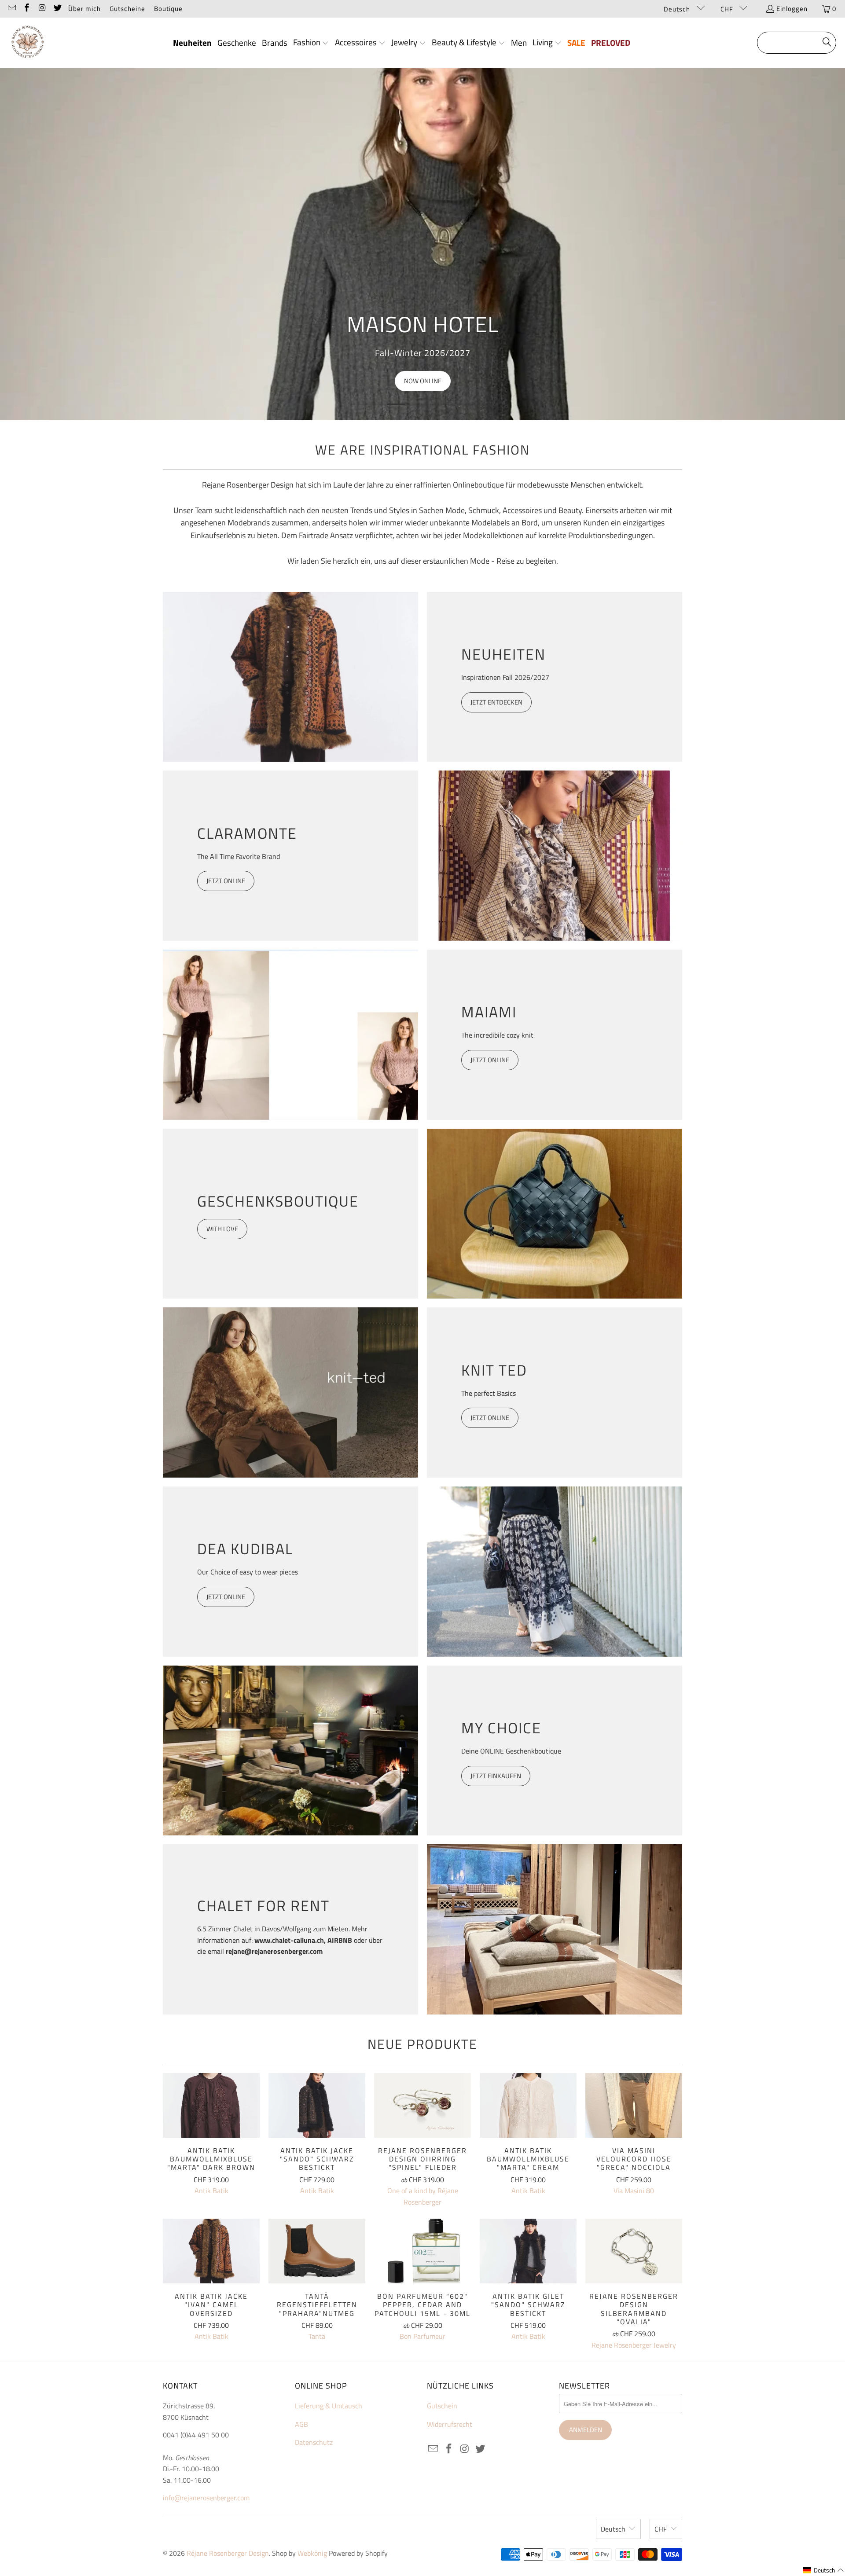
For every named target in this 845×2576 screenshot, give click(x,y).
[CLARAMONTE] (555, 856)
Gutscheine (127, 9)
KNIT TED (494, 1370)
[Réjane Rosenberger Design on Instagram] (42, 9)
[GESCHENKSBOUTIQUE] (555, 1214)
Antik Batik (211, 2191)
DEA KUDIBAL (245, 1549)
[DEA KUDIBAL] (555, 1572)
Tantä (317, 2336)
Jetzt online (226, 881)
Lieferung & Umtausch (329, 2406)
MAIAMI (489, 1012)
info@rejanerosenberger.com (206, 2498)
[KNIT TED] (290, 1393)
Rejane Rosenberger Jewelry (634, 2345)
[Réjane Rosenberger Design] (28, 43)
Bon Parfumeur (422, 2336)
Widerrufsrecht (450, 2424)
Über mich (84, 9)
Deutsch (678, 9)
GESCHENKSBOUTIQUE (278, 1201)
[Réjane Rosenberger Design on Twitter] (57, 9)
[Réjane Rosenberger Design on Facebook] (27, 9)
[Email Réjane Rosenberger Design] (11, 9)
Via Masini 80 (634, 2191)
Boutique (168, 9)
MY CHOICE (501, 1728)
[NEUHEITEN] (290, 677)
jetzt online (226, 1597)
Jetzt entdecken (496, 702)
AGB (301, 2424)
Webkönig (312, 2553)
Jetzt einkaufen (496, 1776)
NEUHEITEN (503, 654)
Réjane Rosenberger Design (228, 2553)
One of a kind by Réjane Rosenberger (423, 2196)
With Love (222, 1229)
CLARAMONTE (247, 833)
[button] (311, 43)
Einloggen (792, 9)
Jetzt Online (490, 1418)
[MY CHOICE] (290, 1751)
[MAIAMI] (290, 1035)
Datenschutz (314, 2442)
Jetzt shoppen (423, 381)
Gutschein (442, 2406)
